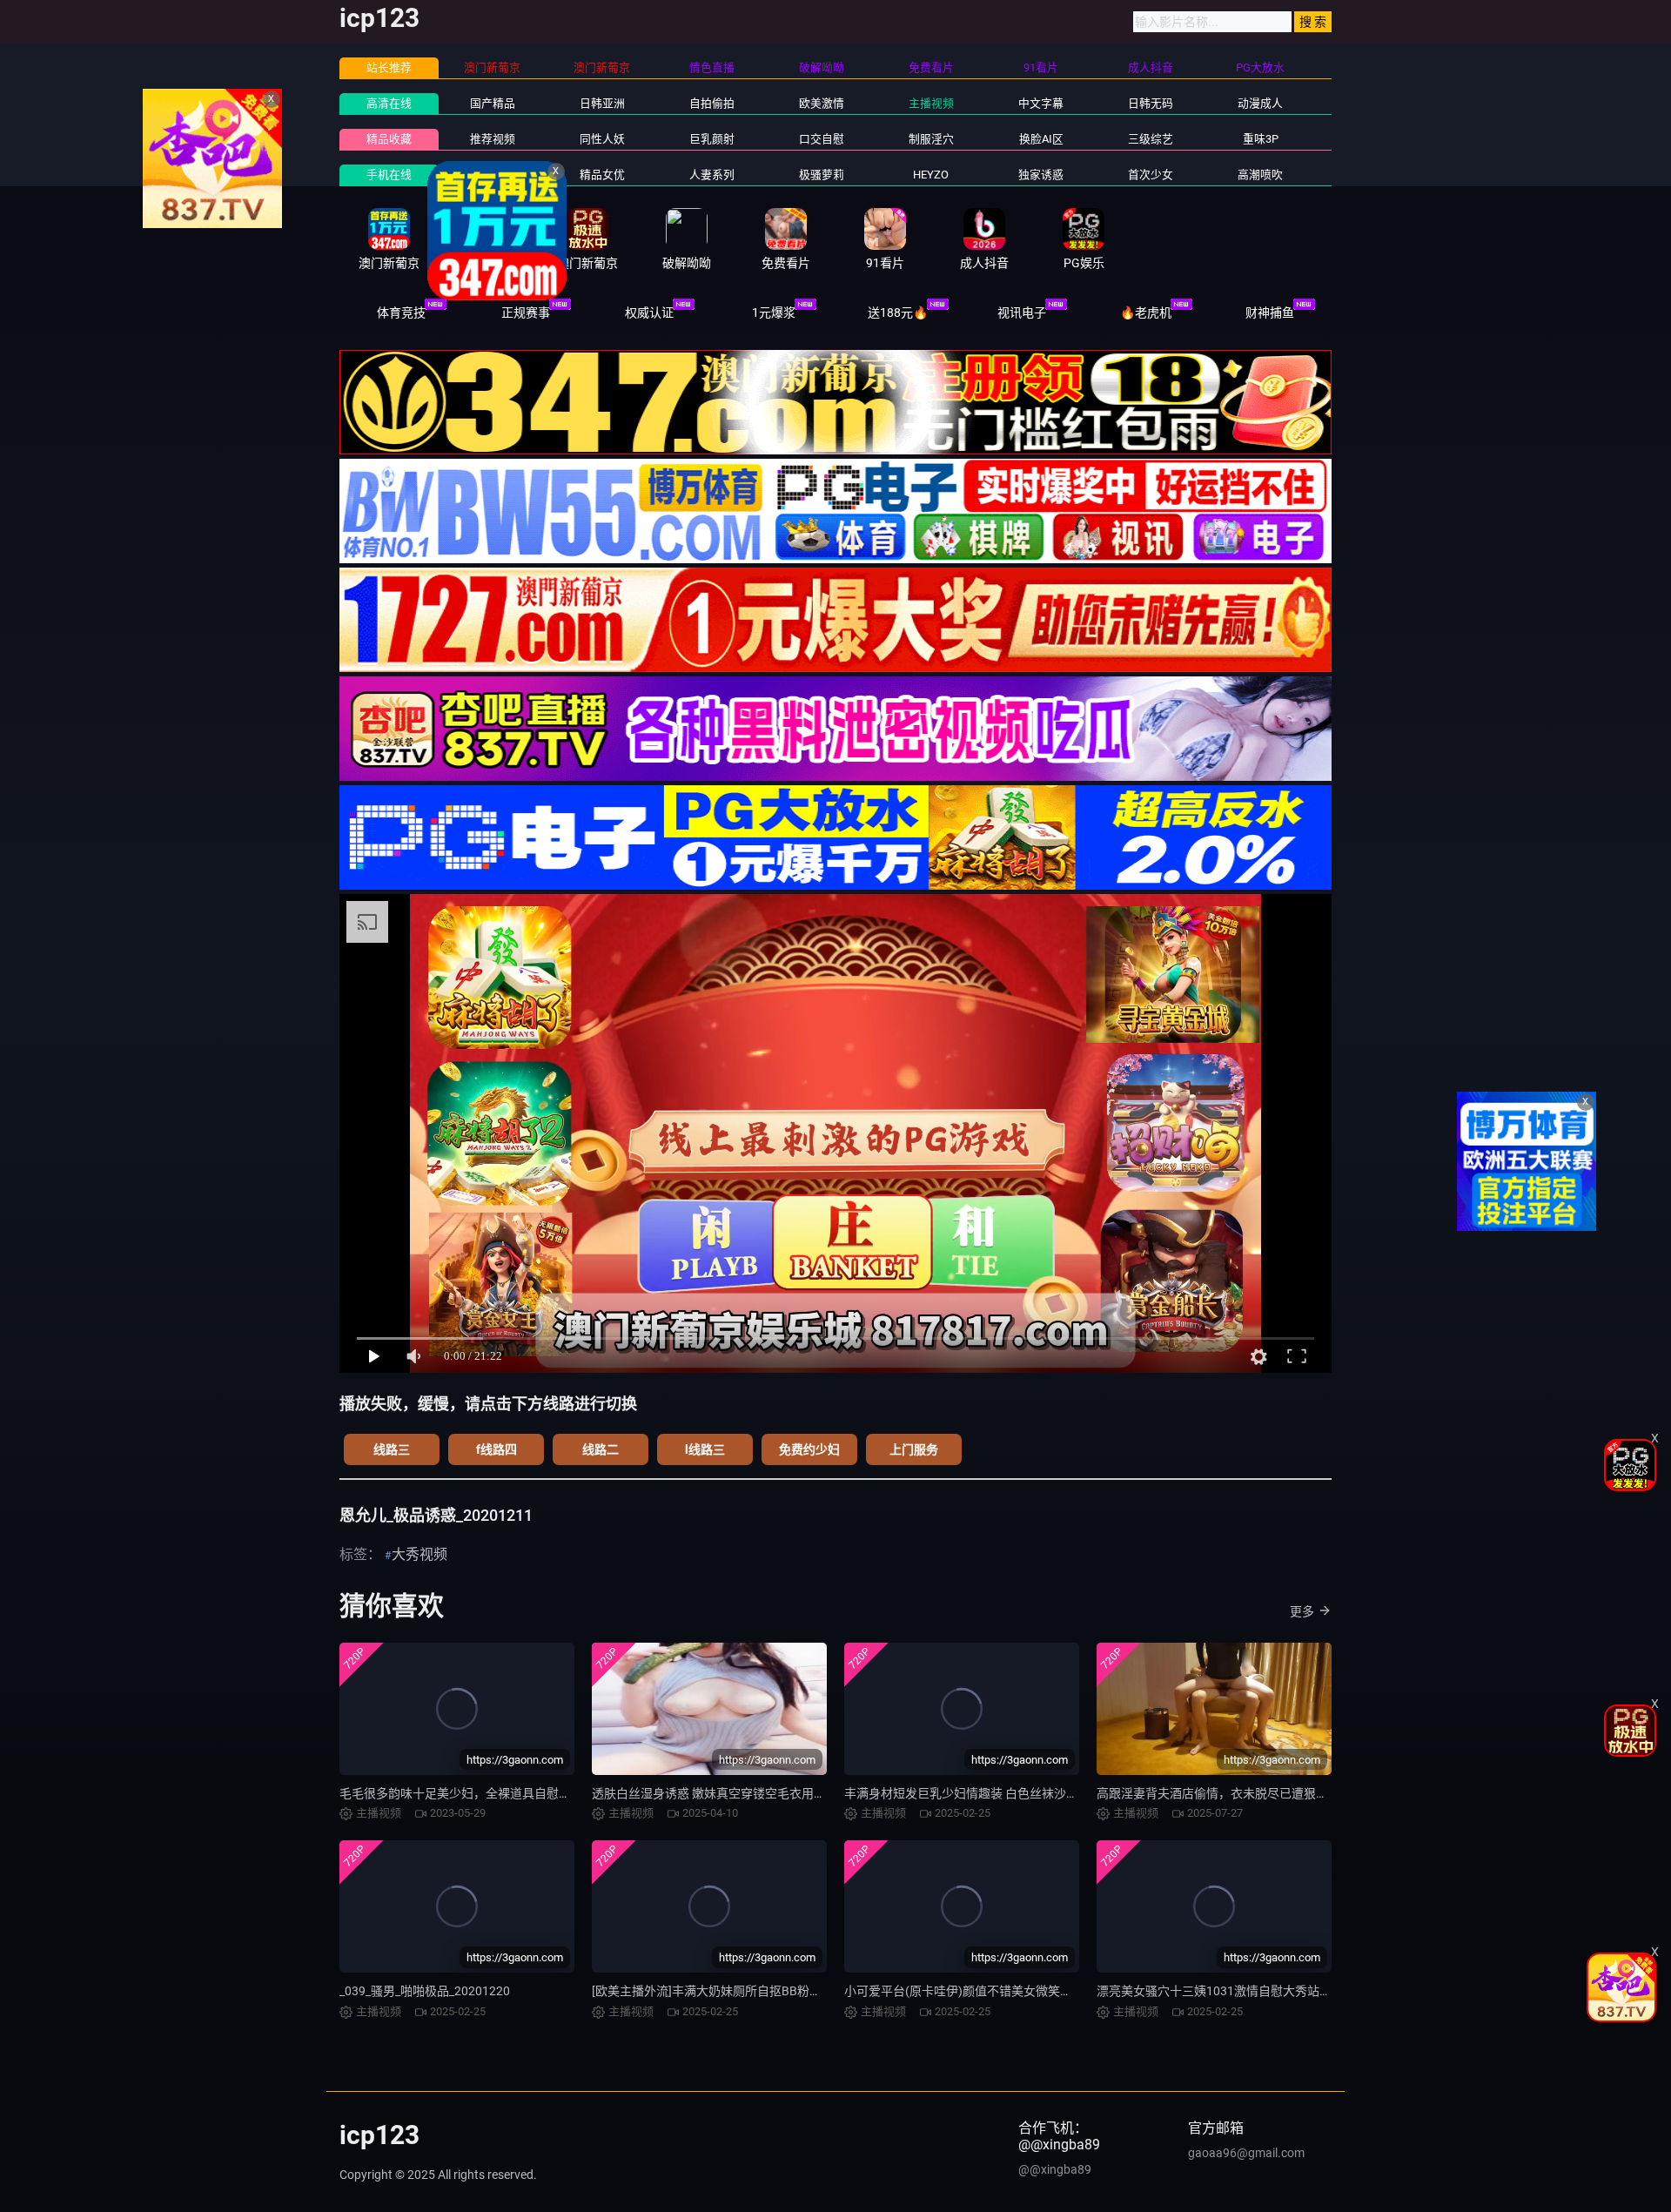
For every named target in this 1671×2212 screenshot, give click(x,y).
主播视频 (931, 103)
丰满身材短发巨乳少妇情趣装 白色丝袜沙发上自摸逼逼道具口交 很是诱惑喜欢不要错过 (1078, 1793)
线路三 (392, 1449)
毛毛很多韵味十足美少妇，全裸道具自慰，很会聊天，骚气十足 (510, 1793)
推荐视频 (493, 139)
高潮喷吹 (1260, 175)
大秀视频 (419, 1554)
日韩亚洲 (602, 103)
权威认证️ (649, 313)
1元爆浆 (774, 313)
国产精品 (493, 103)
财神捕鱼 (1270, 313)
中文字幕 (1041, 103)
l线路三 (705, 1449)
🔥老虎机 (1146, 313)
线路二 (601, 1449)
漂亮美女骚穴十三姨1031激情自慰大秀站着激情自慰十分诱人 (1263, 1991)
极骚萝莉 (822, 175)
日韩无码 (1151, 103)
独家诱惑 (1041, 175)
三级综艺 (1151, 139)
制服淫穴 (931, 139)
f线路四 (497, 1449)
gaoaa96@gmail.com (1246, 2153)
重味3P (1261, 139)
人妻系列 (712, 175)
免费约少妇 (809, 1449)
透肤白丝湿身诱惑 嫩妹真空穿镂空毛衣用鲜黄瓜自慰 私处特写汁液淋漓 (783, 1793)
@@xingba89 (1055, 2169)
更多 (1302, 1611)
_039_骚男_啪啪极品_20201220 (425, 1991)
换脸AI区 (1041, 139)
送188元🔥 (898, 313)
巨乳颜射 (712, 139)
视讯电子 (1022, 313)
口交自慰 (822, 139)
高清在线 (389, 103)
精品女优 (602, 175)
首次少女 (1151, 175)
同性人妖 (602, 139)
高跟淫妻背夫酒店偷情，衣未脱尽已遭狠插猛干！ (1231, 1793)
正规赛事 (526, 313)
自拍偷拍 (712, 103)
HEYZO (931, 175)
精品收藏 (389, 139)
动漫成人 (1260, 103)
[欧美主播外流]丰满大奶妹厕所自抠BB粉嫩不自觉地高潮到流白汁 (768, 1991)
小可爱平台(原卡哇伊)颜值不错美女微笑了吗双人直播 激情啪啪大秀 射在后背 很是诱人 (1078, 1991)
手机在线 (389, 175)
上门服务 (914, 1449)
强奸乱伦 (493, 175)
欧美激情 (822, 103)
